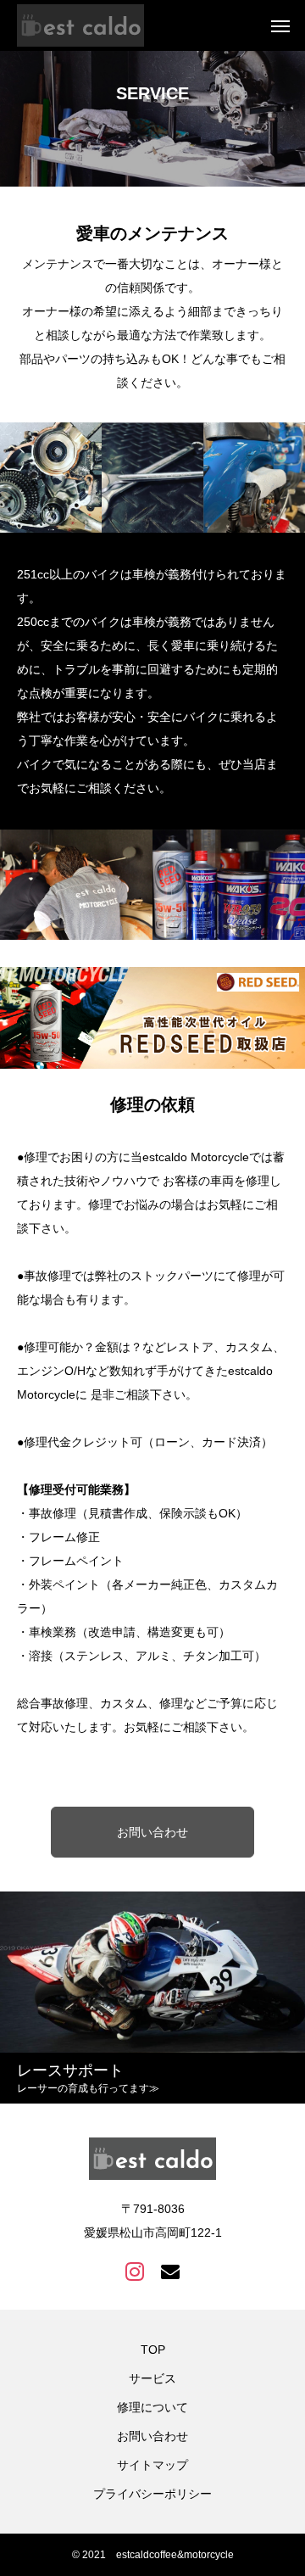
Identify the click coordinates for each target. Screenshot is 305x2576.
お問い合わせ (152, 1832)
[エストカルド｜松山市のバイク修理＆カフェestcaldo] (80, 25)
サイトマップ (152, 2465)
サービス (152, 2378)
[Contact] (170, 2271)
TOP (153, 2350)
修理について (152, 2407)
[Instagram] (135, 2271)
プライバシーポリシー (152, 2494)
